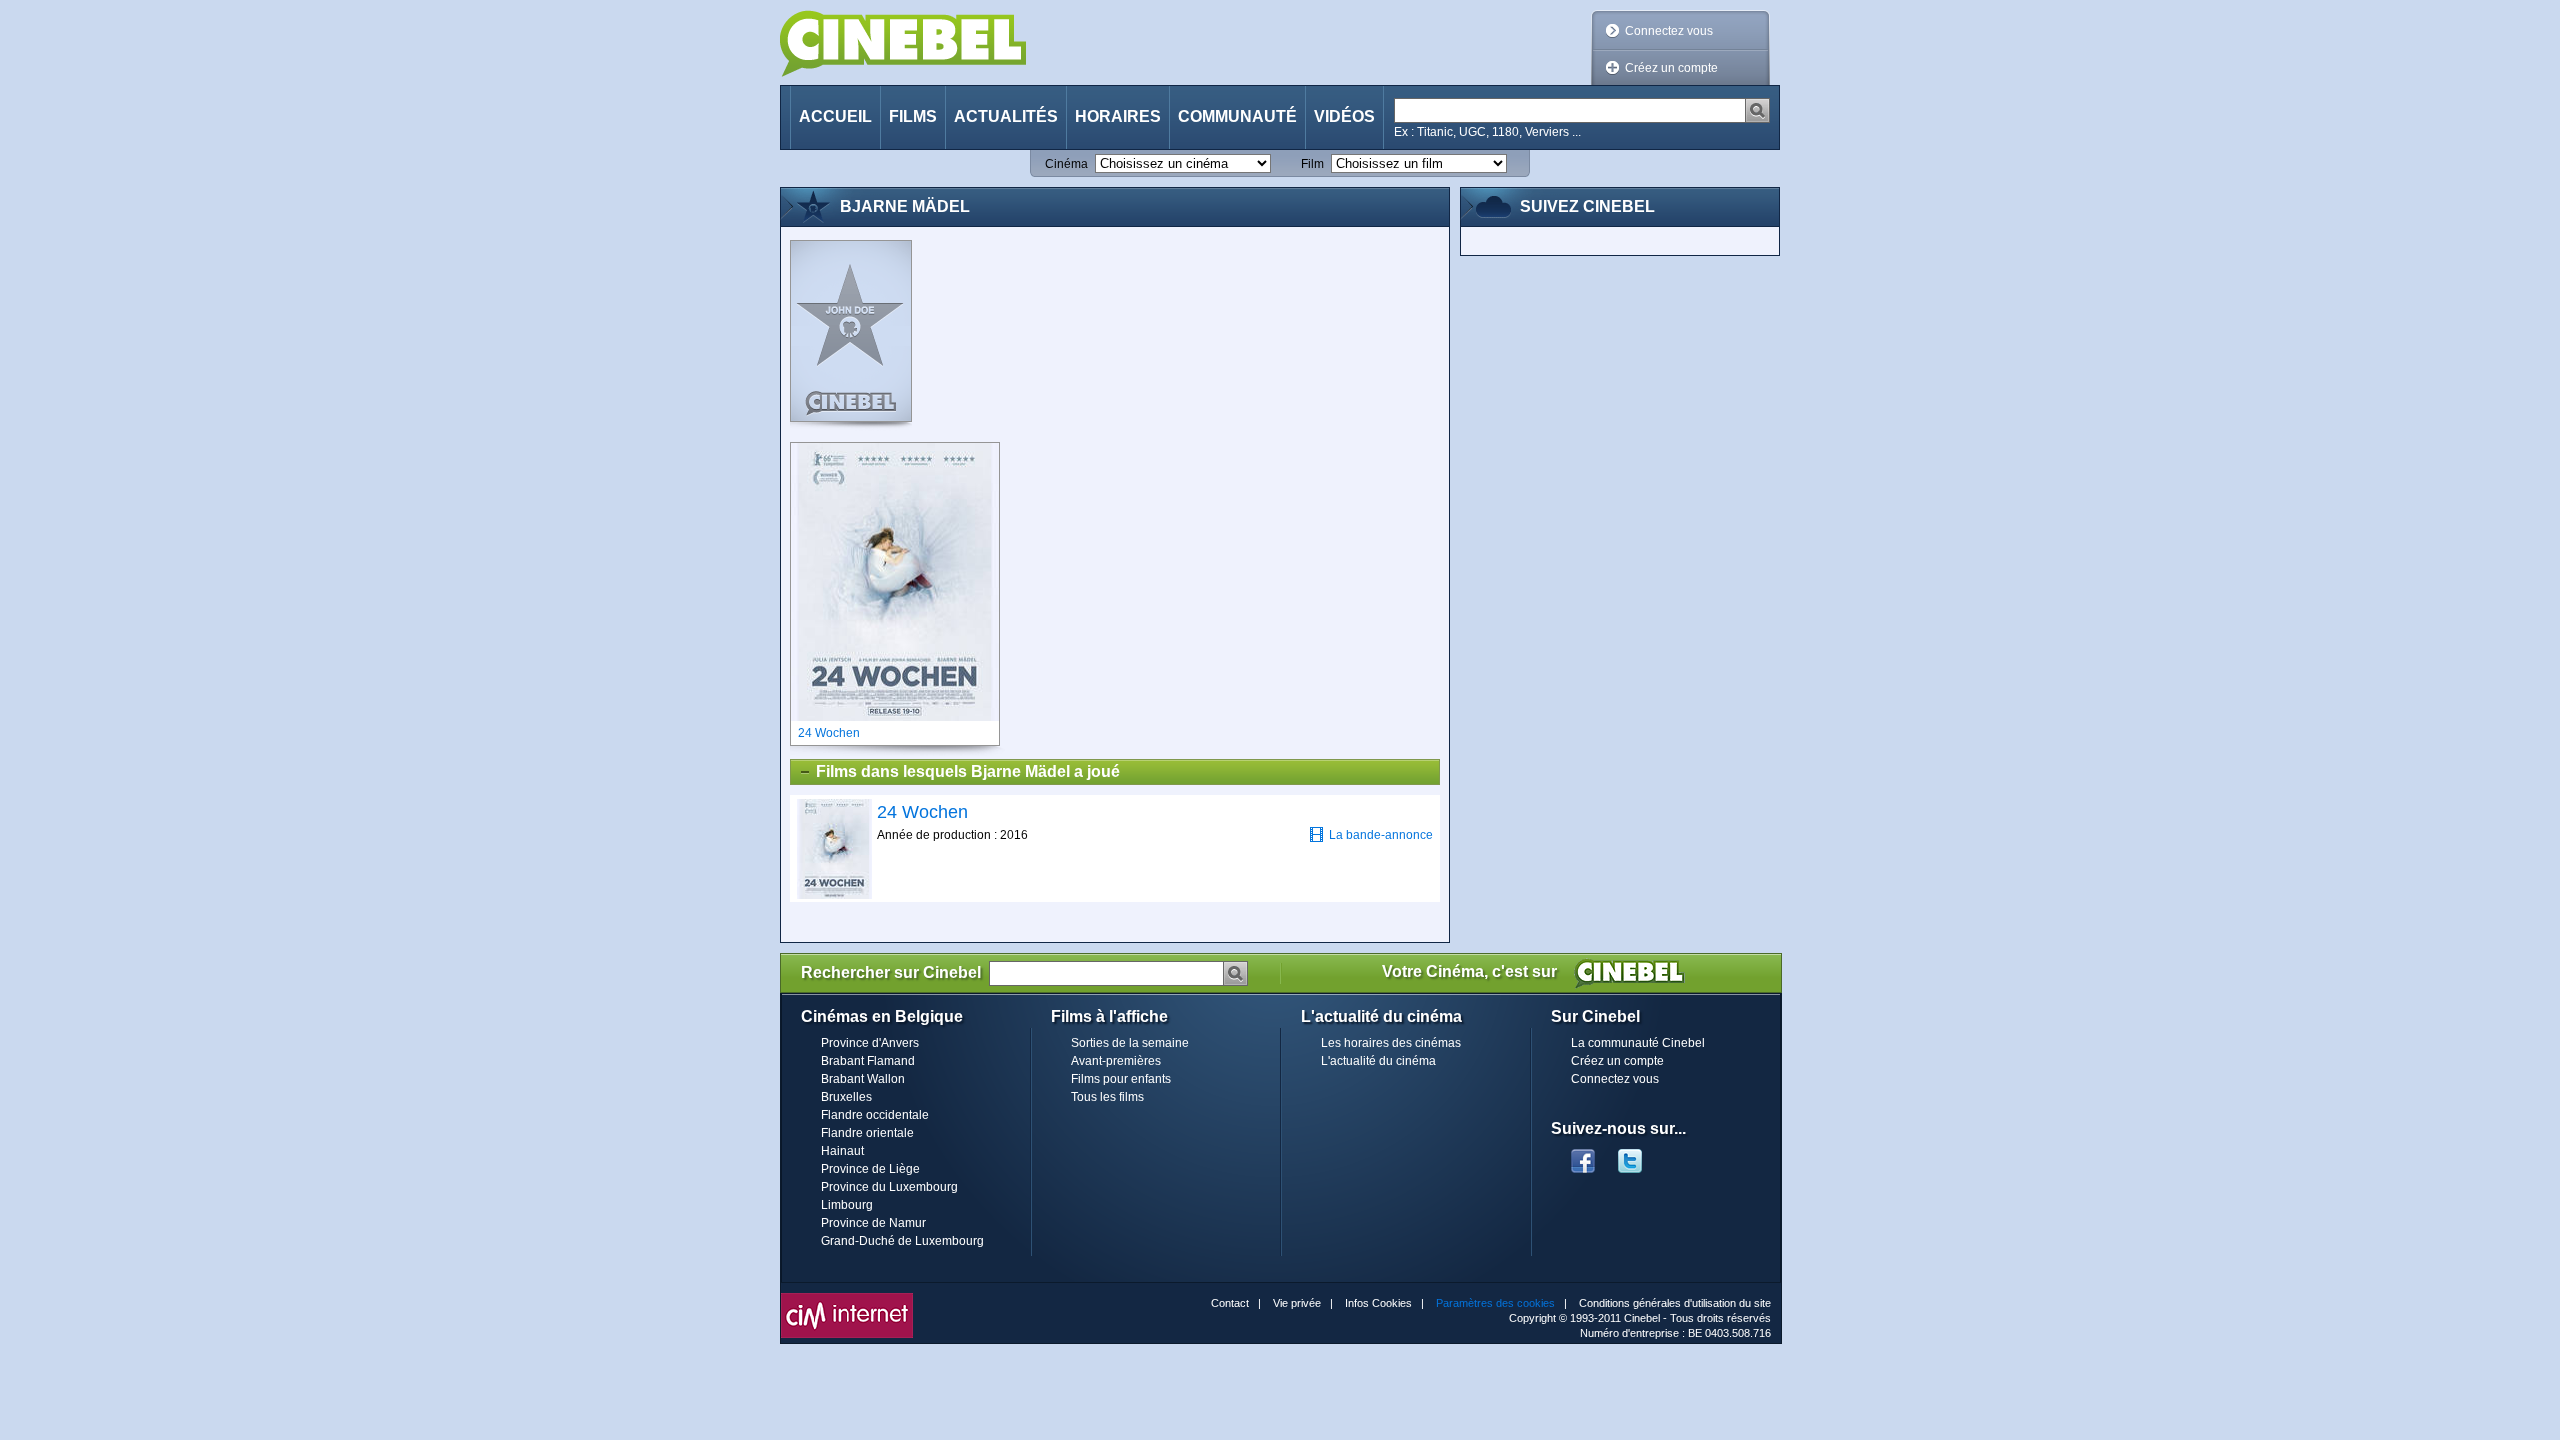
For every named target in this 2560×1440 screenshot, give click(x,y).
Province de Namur (873, 1223)
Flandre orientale (867, 1133)
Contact (1230, 1303)
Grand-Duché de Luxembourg (902, 1241)
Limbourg (847, 1205)
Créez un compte (1671, 68)
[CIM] (847, 1298)
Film (1312, 164)
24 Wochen (922, 812)
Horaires (1118, 116)
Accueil (835, 116)
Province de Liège (870, 1169)
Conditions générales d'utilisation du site (1675, 1303)
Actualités (1006, 116)
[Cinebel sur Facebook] (1583, 1155)
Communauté (1237, 116)
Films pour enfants (1121, 1079)
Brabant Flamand (868, 1061)
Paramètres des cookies (1495, 1303)
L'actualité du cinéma (1378, 1061)
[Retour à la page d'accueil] (903, 43)
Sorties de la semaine (1130, 1043)
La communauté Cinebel (1638, 1043)
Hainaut (842, 1151)
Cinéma (1066, 164)
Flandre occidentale (875, 1115)
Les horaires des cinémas (1391, 1043)
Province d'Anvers (870, 1043)
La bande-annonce (1381, 835)
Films (913, 116)
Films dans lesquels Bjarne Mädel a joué (968, 771)
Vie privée (1297, 1303)
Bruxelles (846, 1097)
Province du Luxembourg (889, 1187)
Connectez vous (1669, 31)
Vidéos (1344, 116)
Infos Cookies (1378, 1303)
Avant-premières (1116, 1061)
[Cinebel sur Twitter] (1640, 1155)
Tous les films (1107, 1097)
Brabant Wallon (863, 1079)
